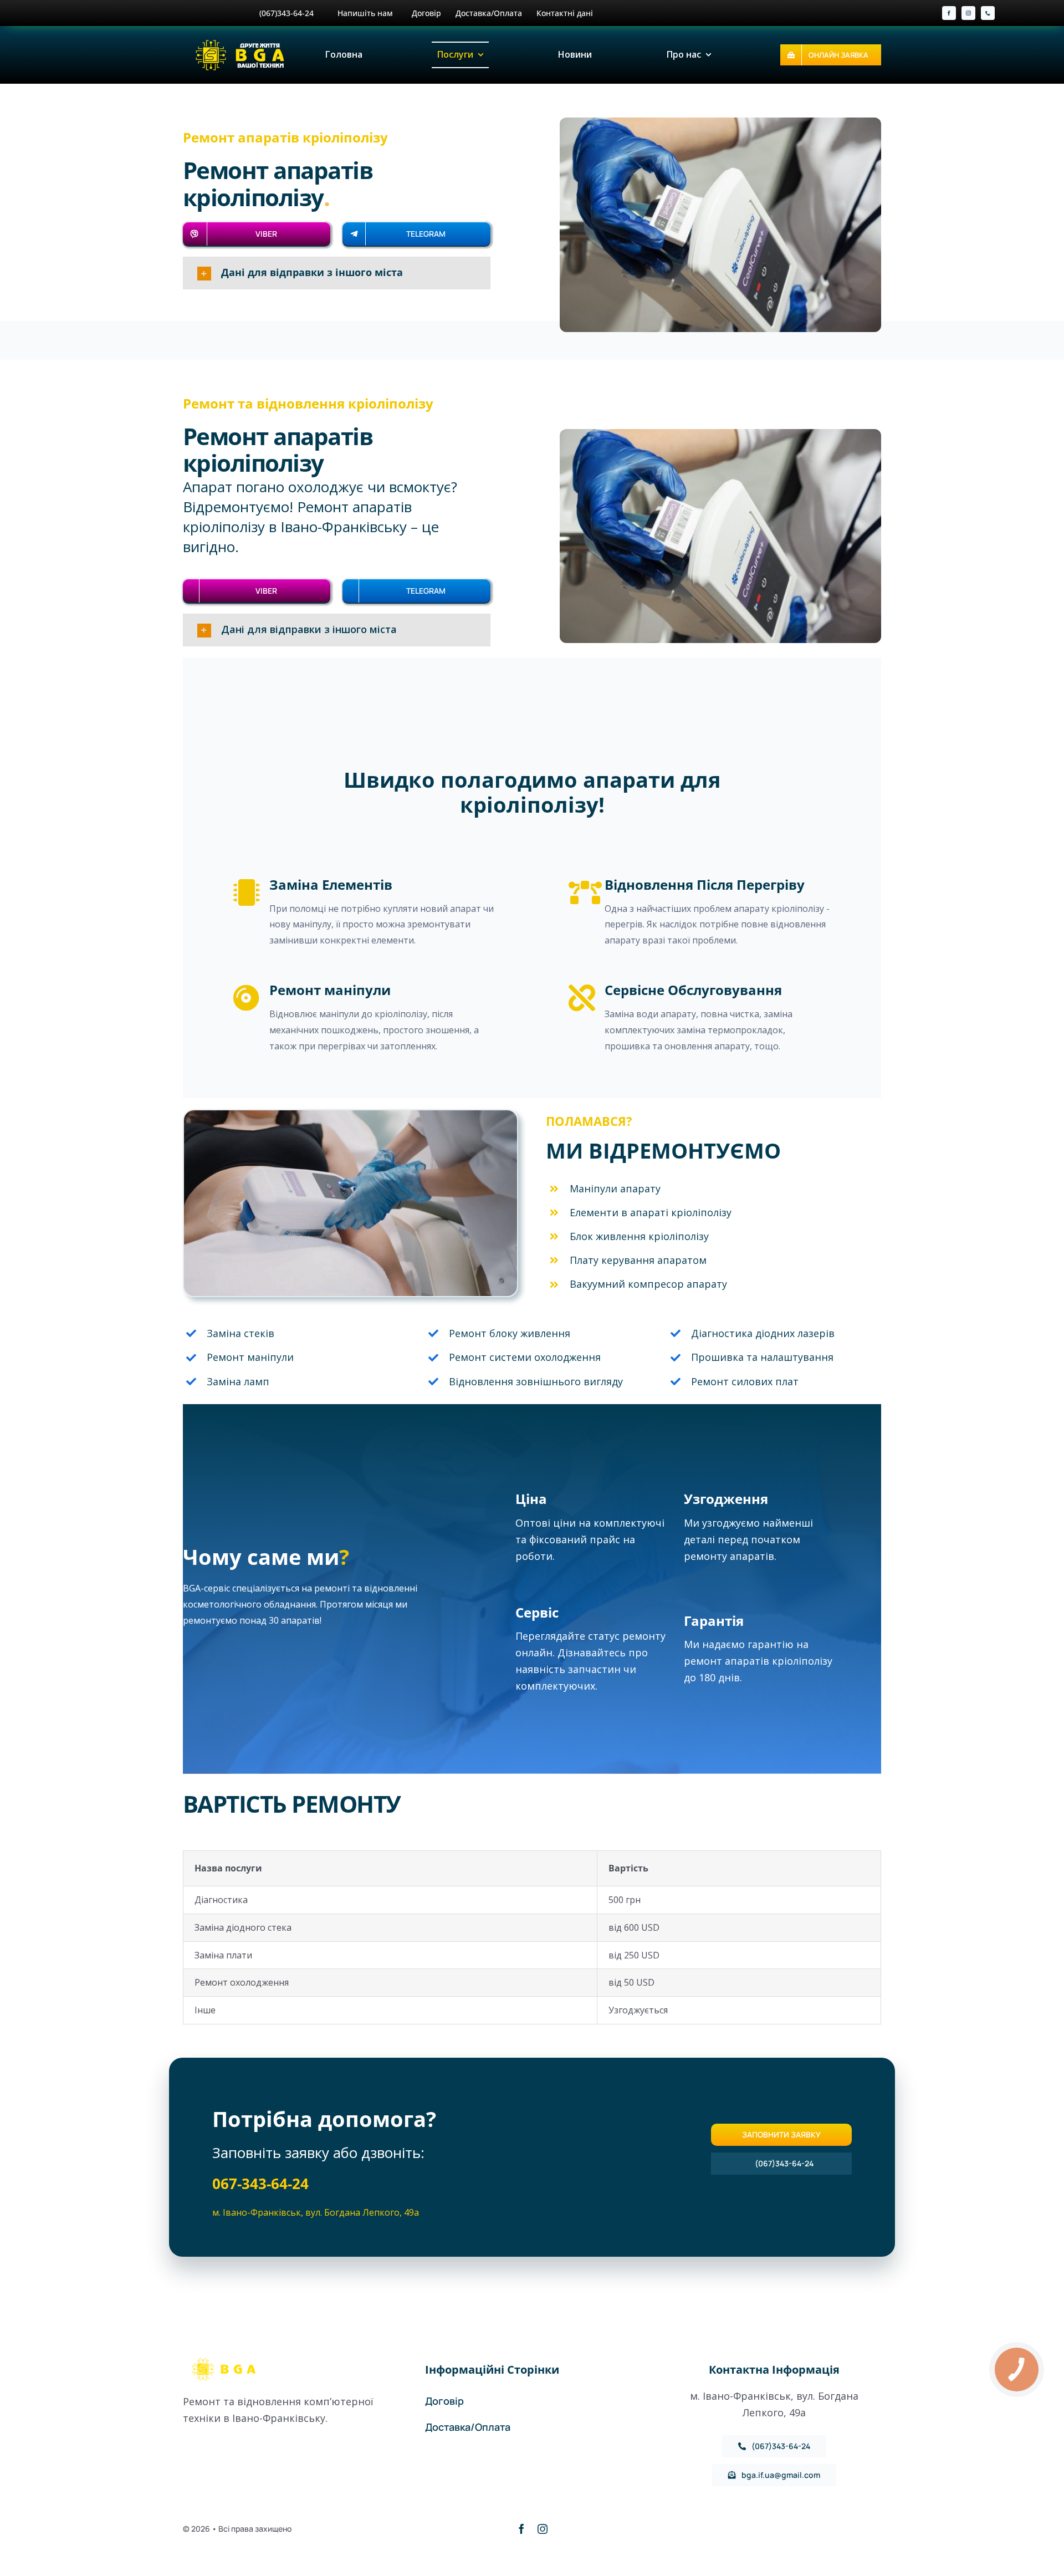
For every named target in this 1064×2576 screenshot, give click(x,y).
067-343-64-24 (260, 2184)
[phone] (988, 13)
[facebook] (949, 13)
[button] (337, 273)
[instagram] (968, 13)
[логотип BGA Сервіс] (242, 42)
